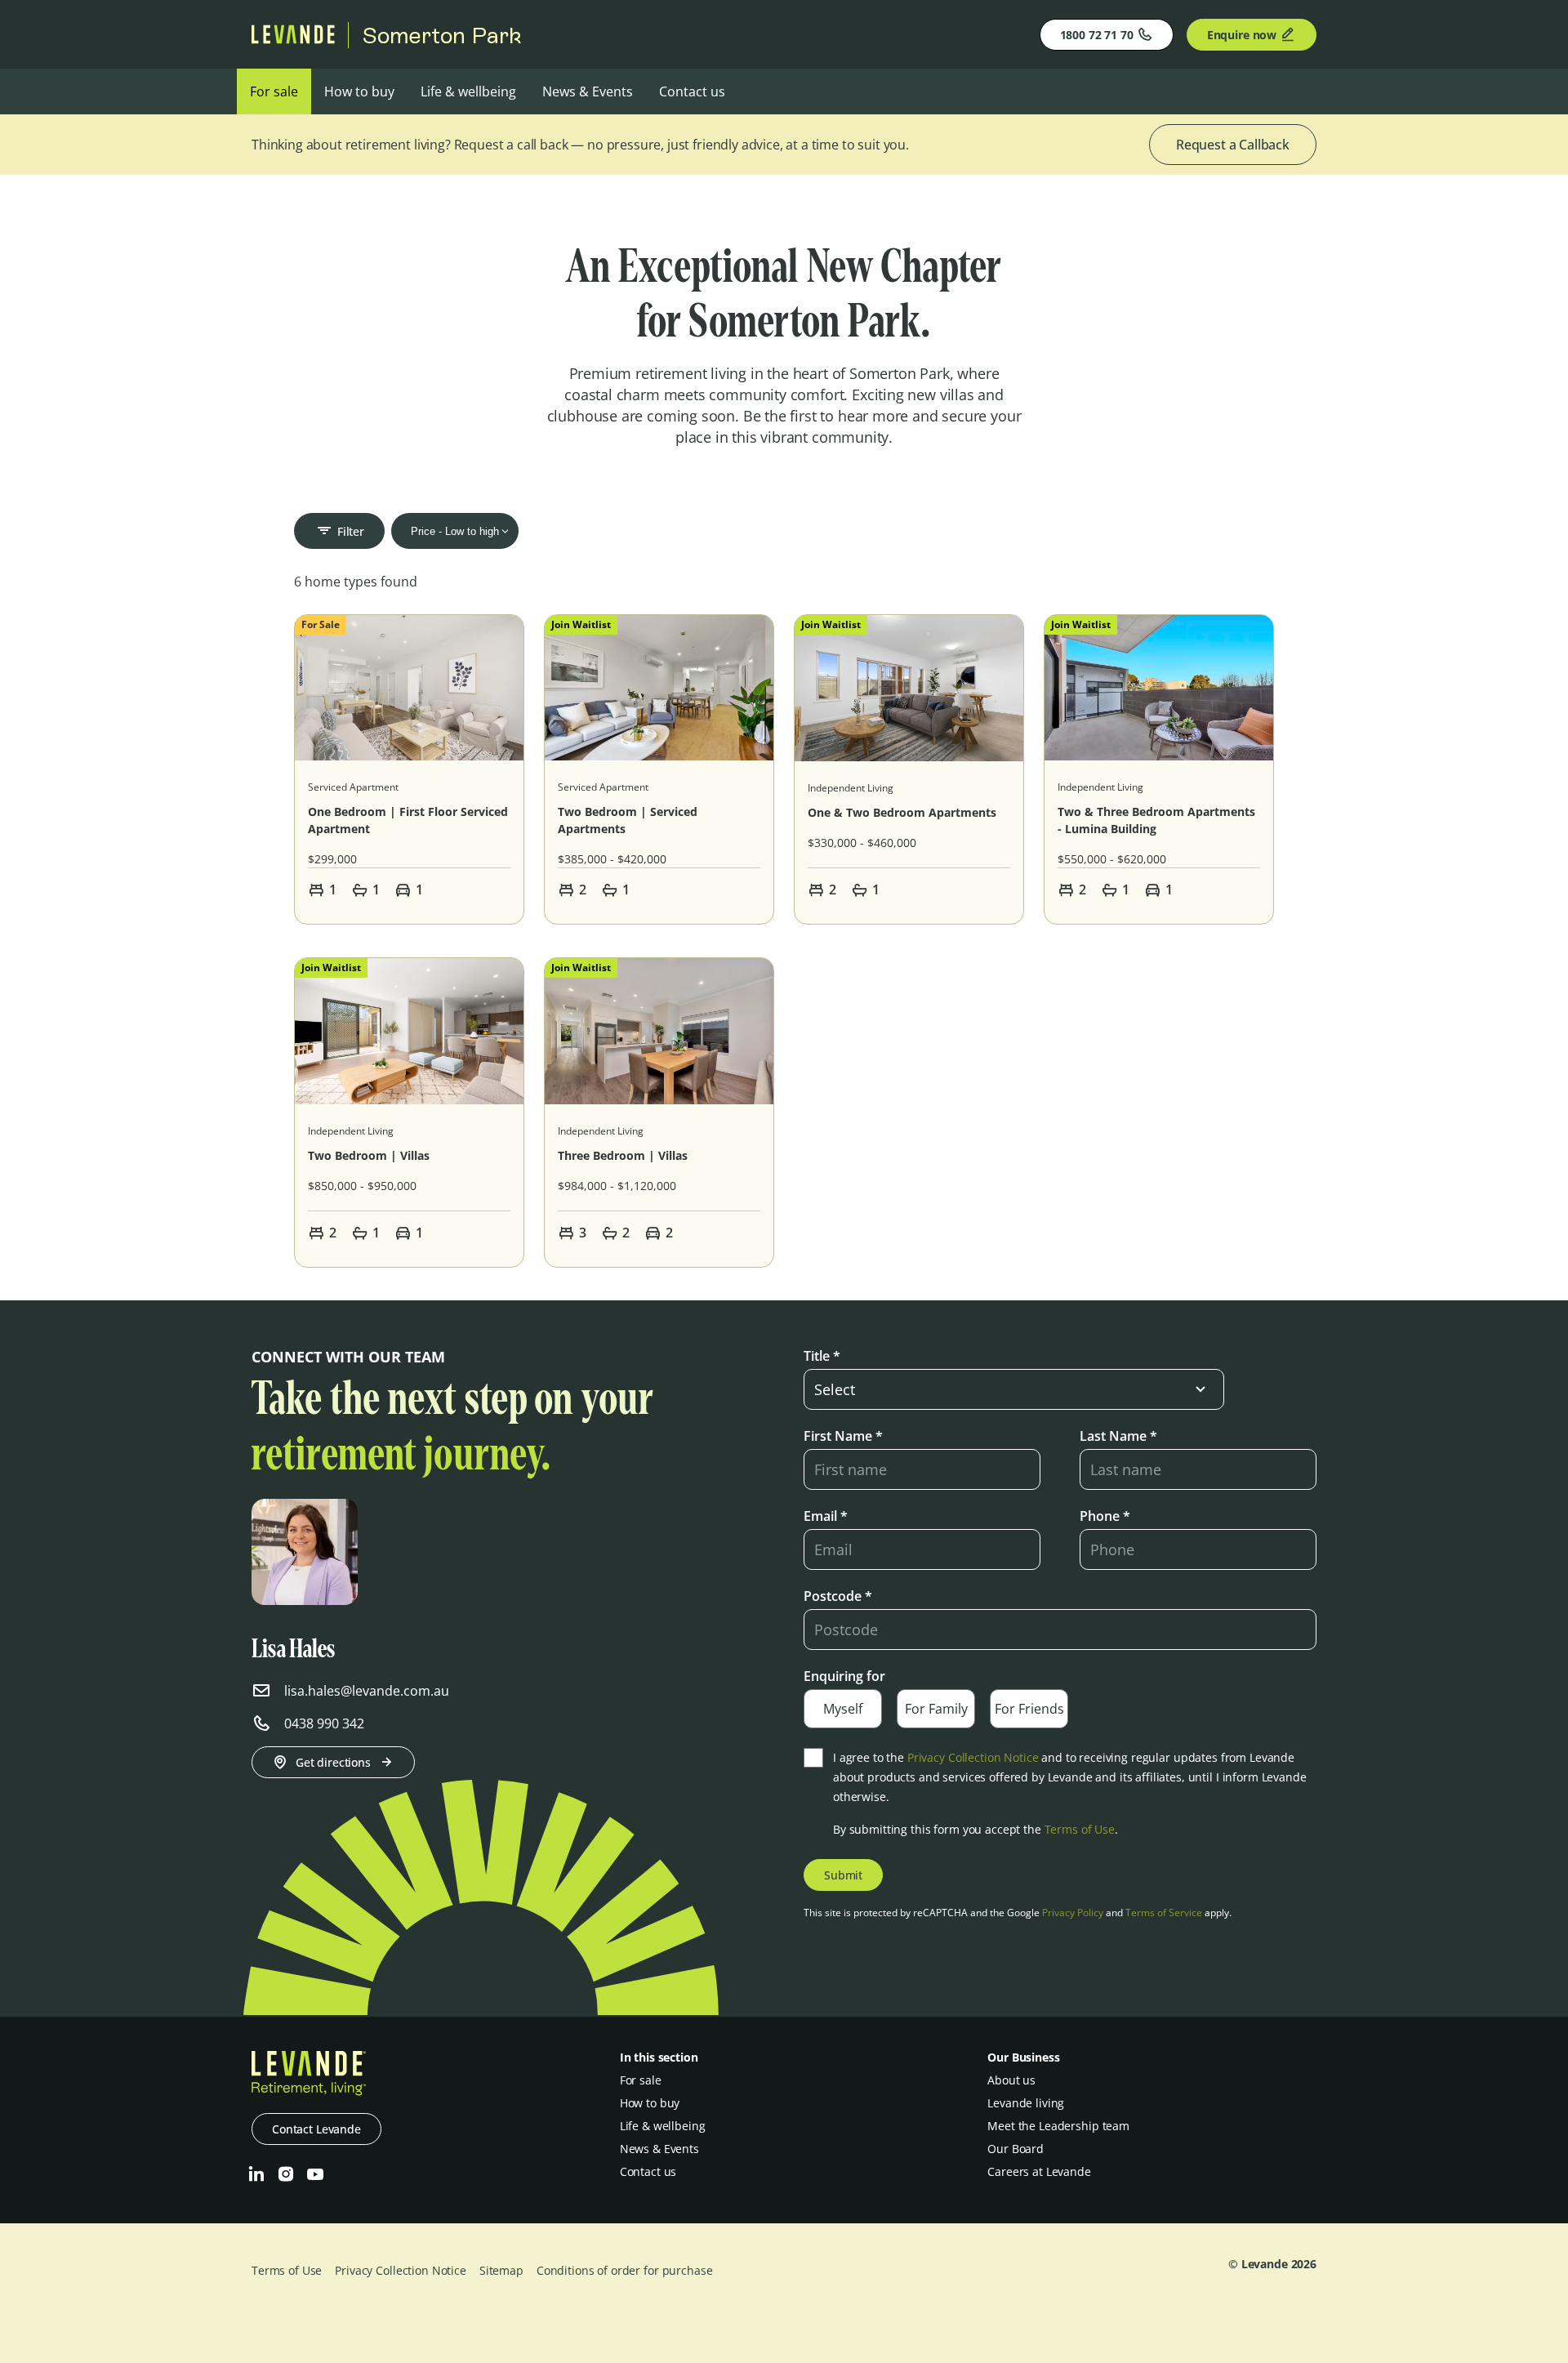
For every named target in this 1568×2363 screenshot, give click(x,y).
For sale (274, 91)
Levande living (1026, 2103)
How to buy (359, 91)
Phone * (1105, 1516)
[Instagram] (286, 2174)
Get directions (333, 1762)
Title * (822, 1356)
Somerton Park (442, 35)
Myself (843, 1709)
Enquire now (1242, 35)
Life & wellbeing (468, 91)
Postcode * (838, 1596)
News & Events (588, 91)
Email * (826, 1516)
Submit (843, 1875)
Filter (351, 531)
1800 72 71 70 (1097, 35)
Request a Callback (1233, 145)
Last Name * (1118, 1436)
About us (1011, 2080)
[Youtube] (315, 2174)
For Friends (1029, 1709)
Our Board (1016, 2149)
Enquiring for (844, 1676)
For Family (936, 1709)
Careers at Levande (1039, 2171)
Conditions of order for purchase (625, 2270)
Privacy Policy (1073, 1913)
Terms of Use (1080, 1829)
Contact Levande (316, 2129)
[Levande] (293, 39)
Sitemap (501, 2270)
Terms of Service (1164, 1913)
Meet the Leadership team (1058, 2126)
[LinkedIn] (256, 2174)
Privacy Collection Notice (973, 1757)
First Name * (843, 1436)
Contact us (692, 91)
